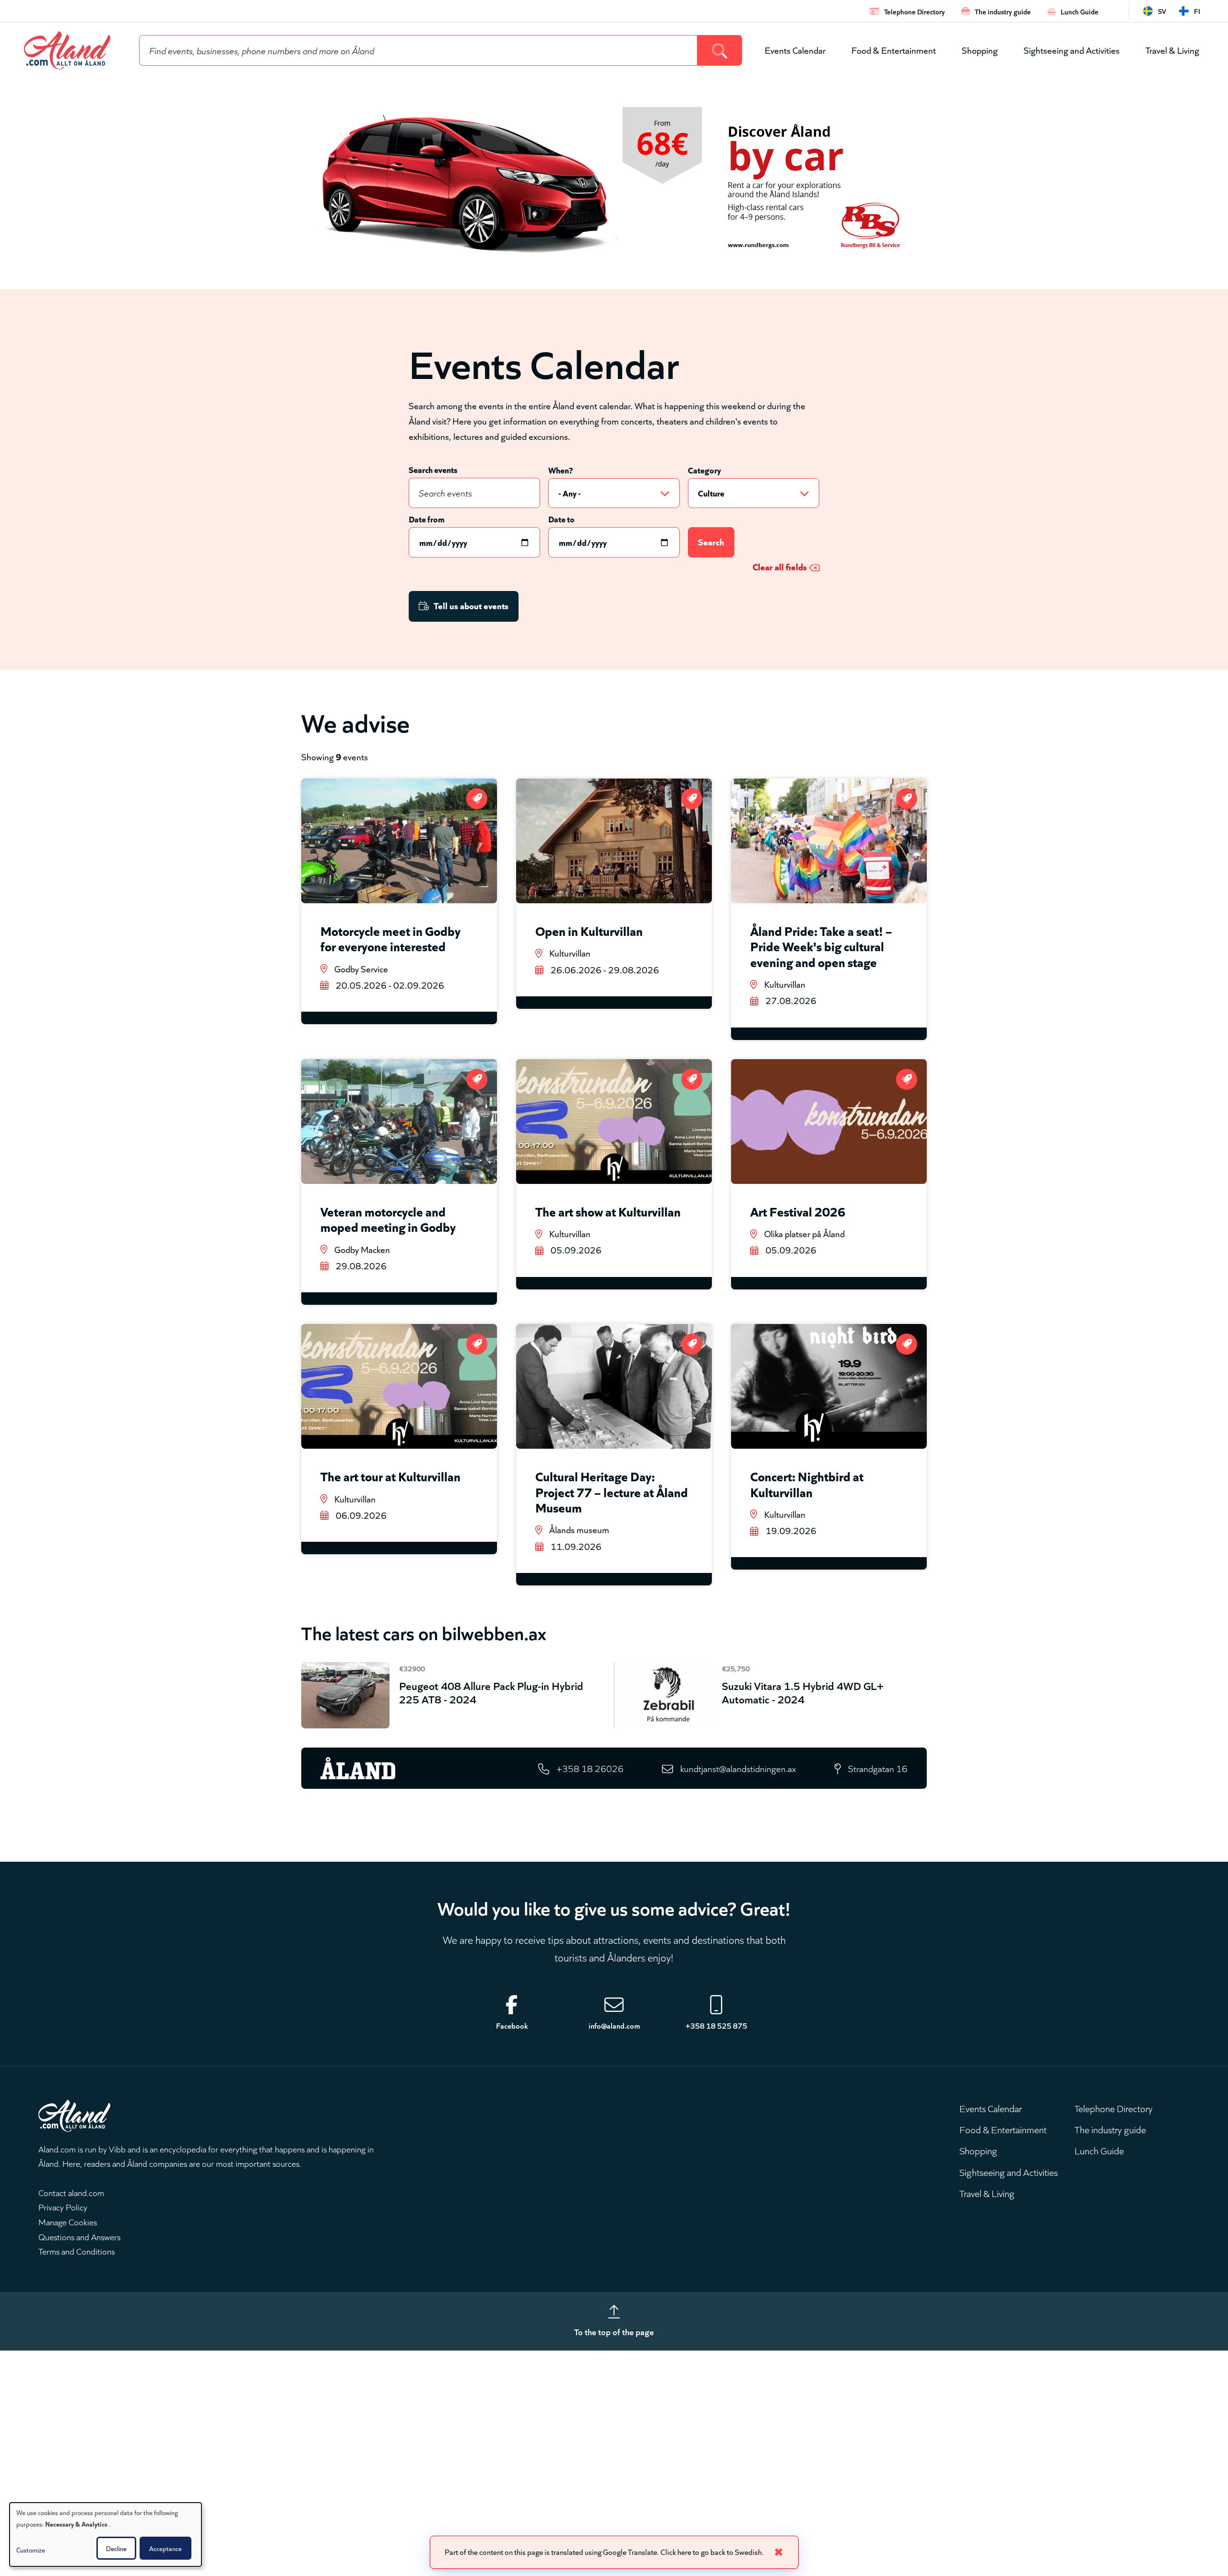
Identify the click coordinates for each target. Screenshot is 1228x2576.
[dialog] (106, 2535)
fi (1197, 11)
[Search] (720, 50)
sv (1162, 11)
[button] (55, 2549)
